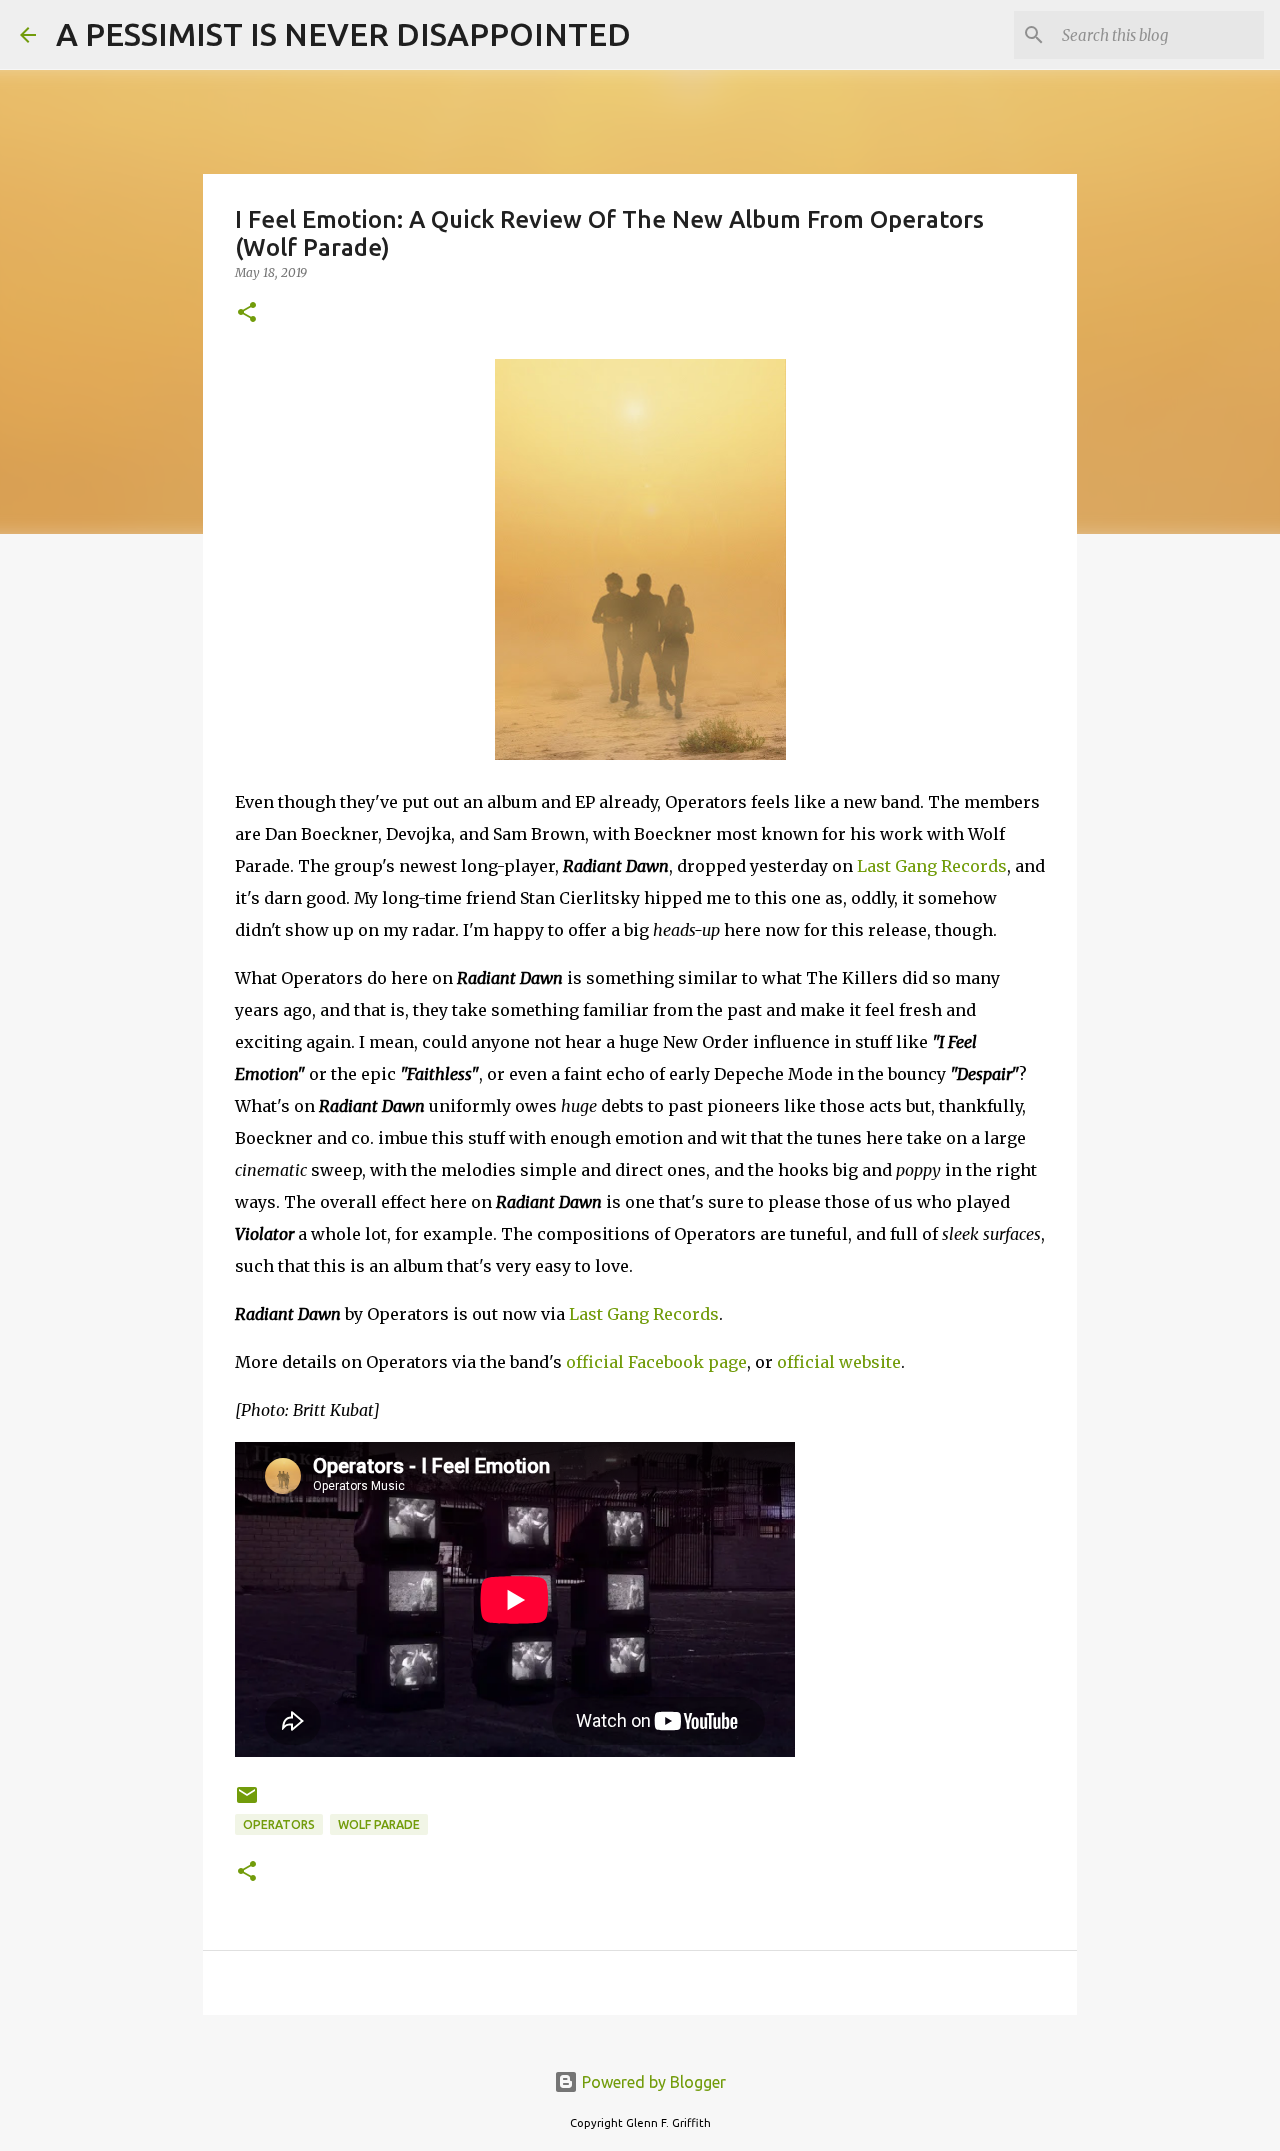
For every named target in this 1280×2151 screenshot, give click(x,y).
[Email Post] (247, 1802)
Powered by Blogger (652, 2082)
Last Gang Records (932, 866)
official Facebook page (656, 1362)
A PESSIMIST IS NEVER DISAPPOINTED (343, 34)
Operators (279, 1824)
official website (839, 1362)
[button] (247, 313)
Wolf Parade (379, 1824)
